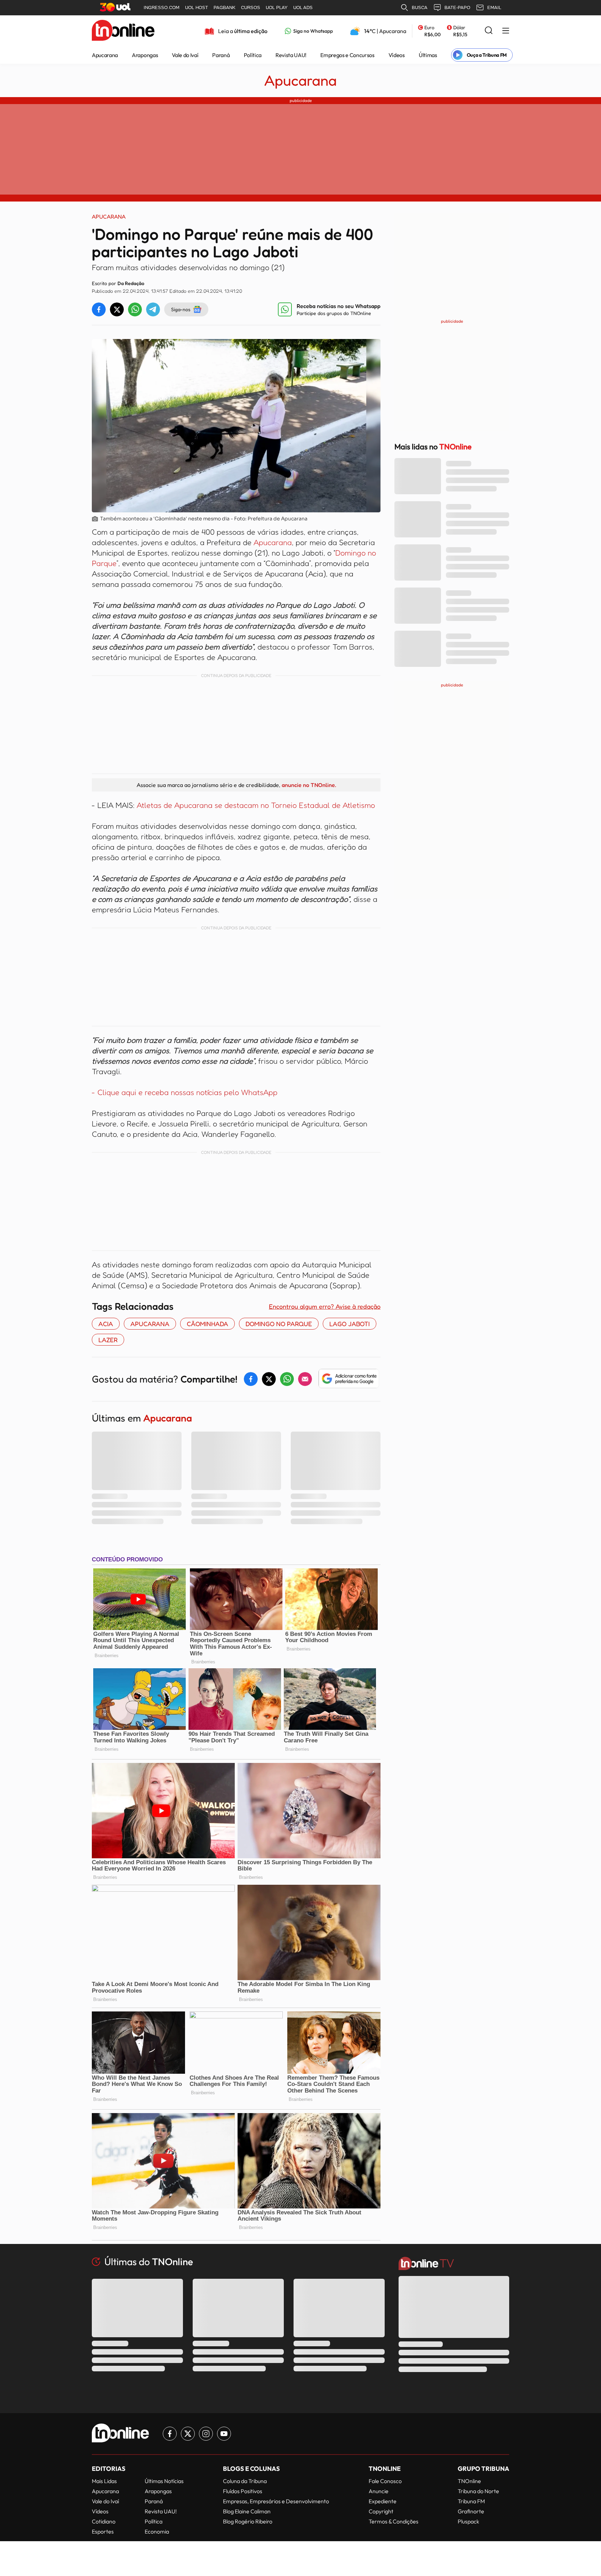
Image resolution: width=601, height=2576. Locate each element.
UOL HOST (197, 7)
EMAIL (494, 7)
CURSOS (251, 7)
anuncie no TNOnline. (309, 785)
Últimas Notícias (164, 2481)
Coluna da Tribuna (245, 2481)
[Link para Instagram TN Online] (206, 2434)
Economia (157, 2531)
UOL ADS (303, 7)
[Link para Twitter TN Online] (188, 2434)
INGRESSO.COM (162, 7)
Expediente (383, 2501)
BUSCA (420, 7)
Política (253, 55)
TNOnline (469, 2481)
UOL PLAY (277, 7)
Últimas (428, 55)
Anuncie (379, 2491)
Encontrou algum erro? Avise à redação (325, 1306)
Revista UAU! (291, 55)
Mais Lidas (104, 2481)
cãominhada (207, 1324)
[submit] (489, 31)
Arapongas (145, 55)
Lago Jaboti (350, 1324)
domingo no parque (279, 1324)
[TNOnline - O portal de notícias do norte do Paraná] (123, 31)
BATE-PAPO (457, 7)
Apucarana (105, 55)
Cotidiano (104, 2521)
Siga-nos (181, 309)
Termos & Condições (394, 2521)
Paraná (221, 55)
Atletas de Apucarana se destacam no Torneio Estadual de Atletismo (256, 805)
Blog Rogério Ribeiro (248, 2521)
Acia (106, 1324)
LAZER (108, 1340)
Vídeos (397, 55)
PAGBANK (225, 7)
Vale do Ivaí (185, 55)
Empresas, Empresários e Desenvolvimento (276, 2501)
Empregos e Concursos (347, 55)
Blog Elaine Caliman (247, 2511)
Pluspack (468, 2521)
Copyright (381, 2511)
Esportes (103, 2531)
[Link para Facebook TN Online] (170, 2434)
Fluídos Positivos (243, 2491)
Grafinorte (471, 2511)
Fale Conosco (385, 2481)
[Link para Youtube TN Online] (224, 2434)
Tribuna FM (471, 2501)
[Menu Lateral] (506, 31)
